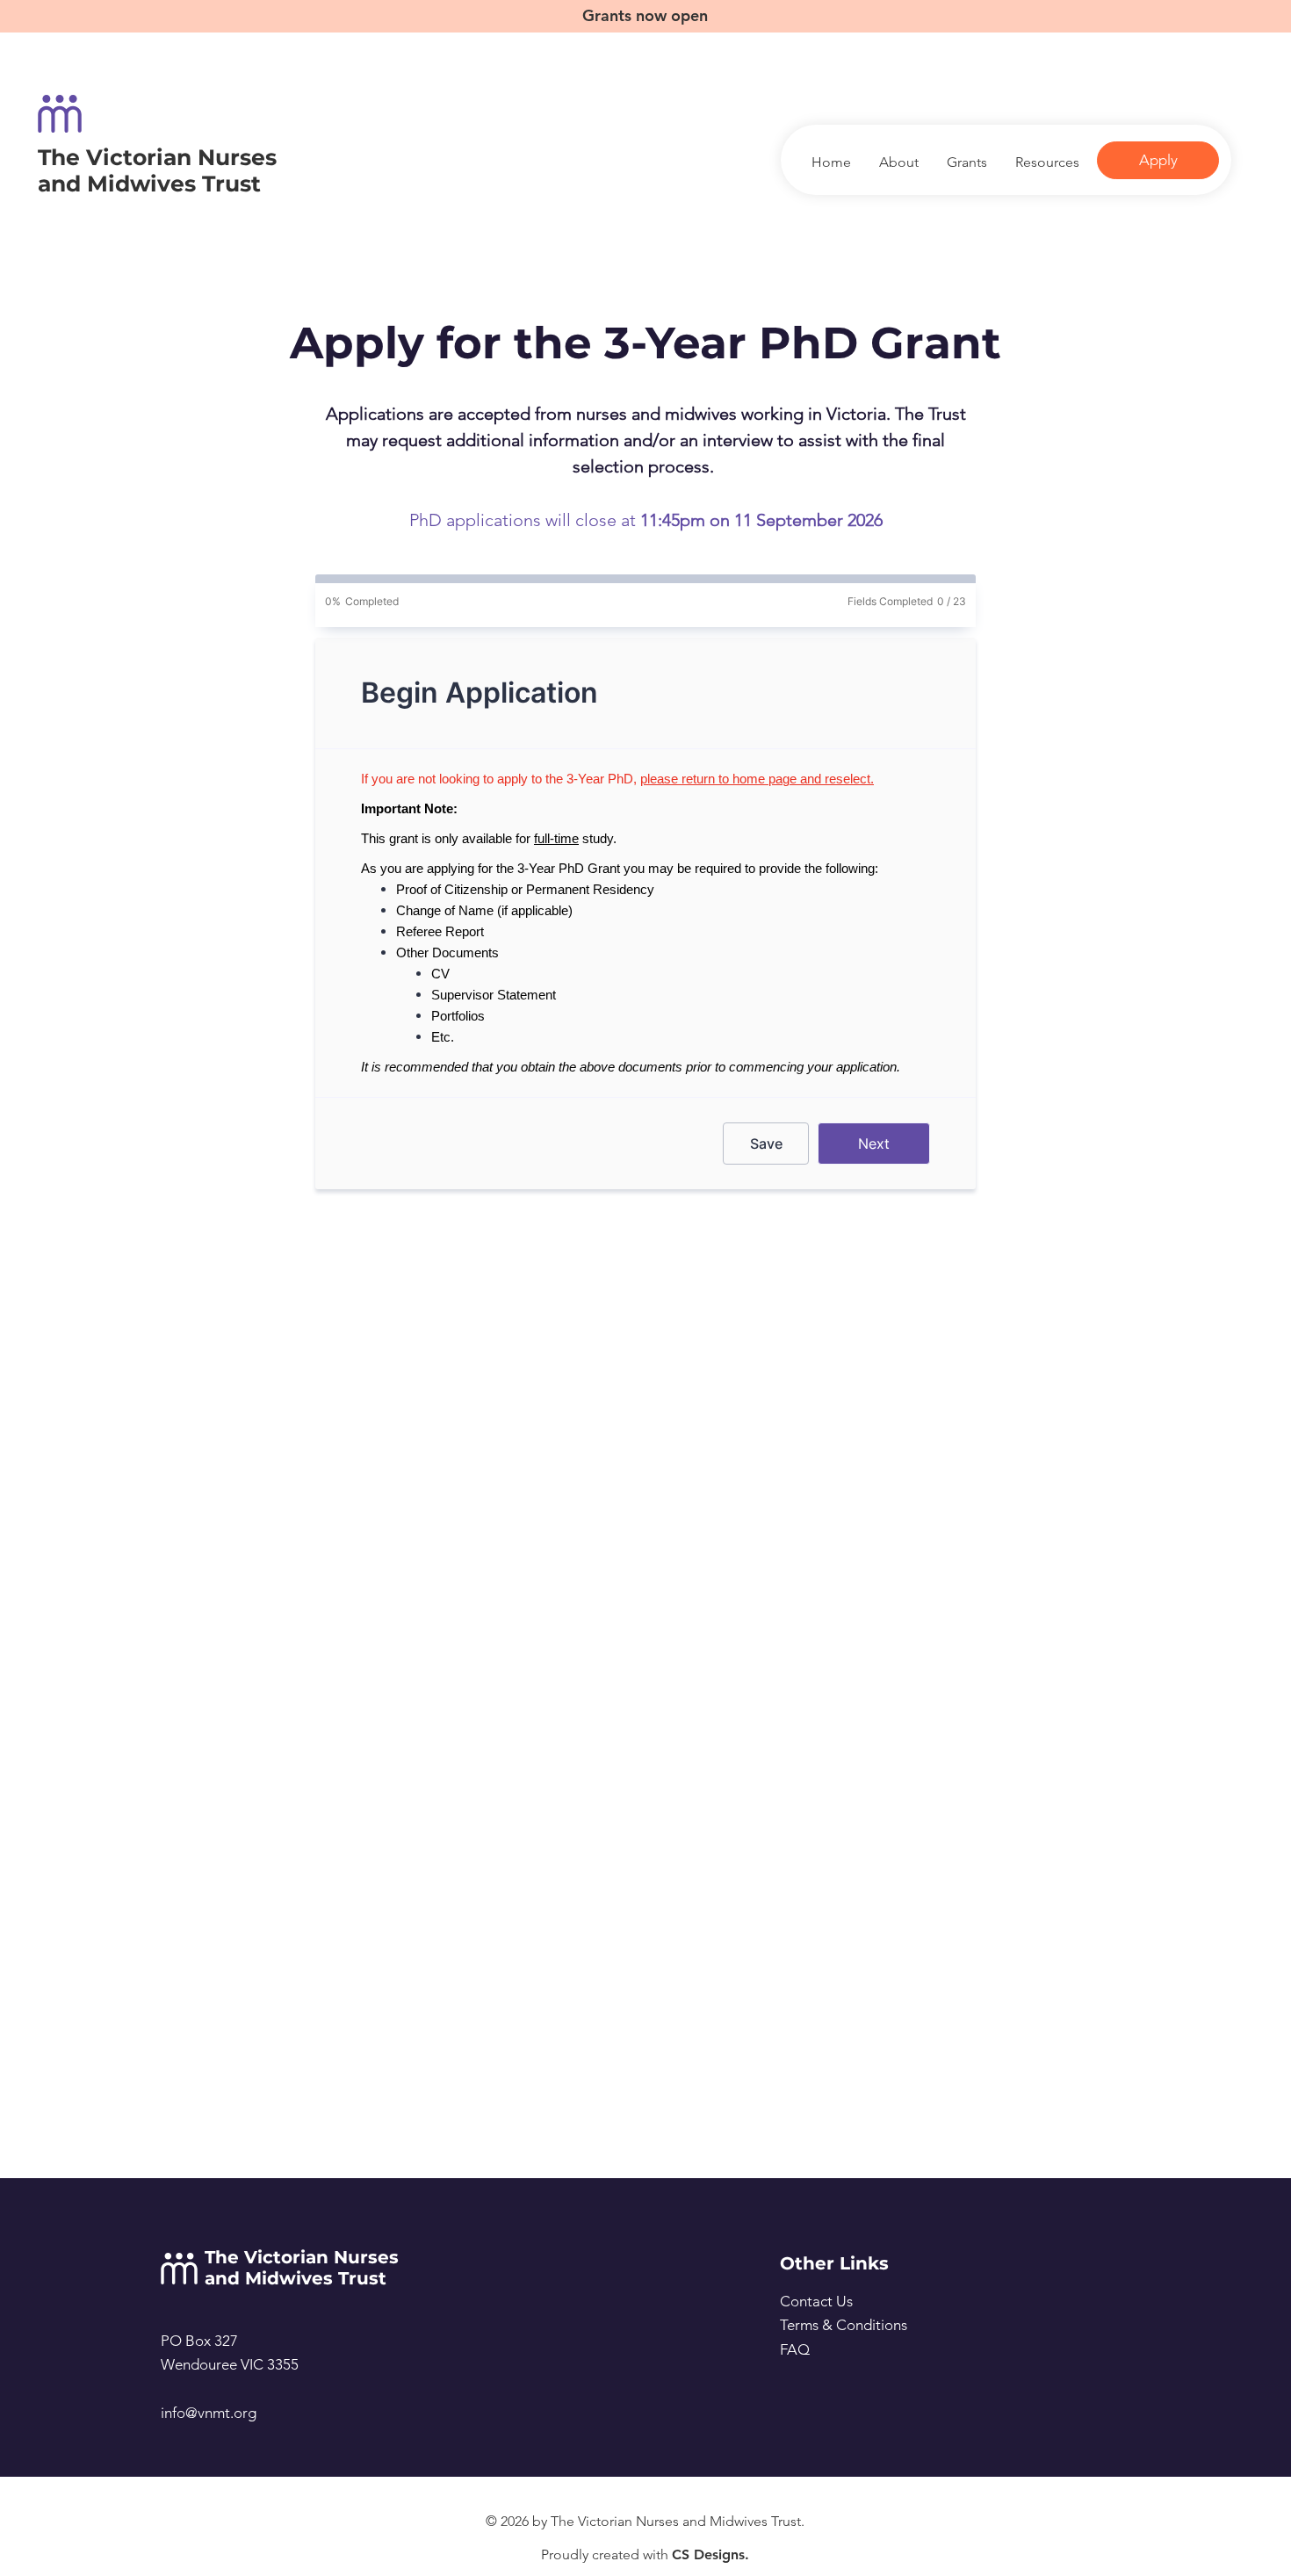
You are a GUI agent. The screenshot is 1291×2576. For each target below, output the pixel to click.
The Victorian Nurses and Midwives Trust (157, 170)
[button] (1046, 162)
